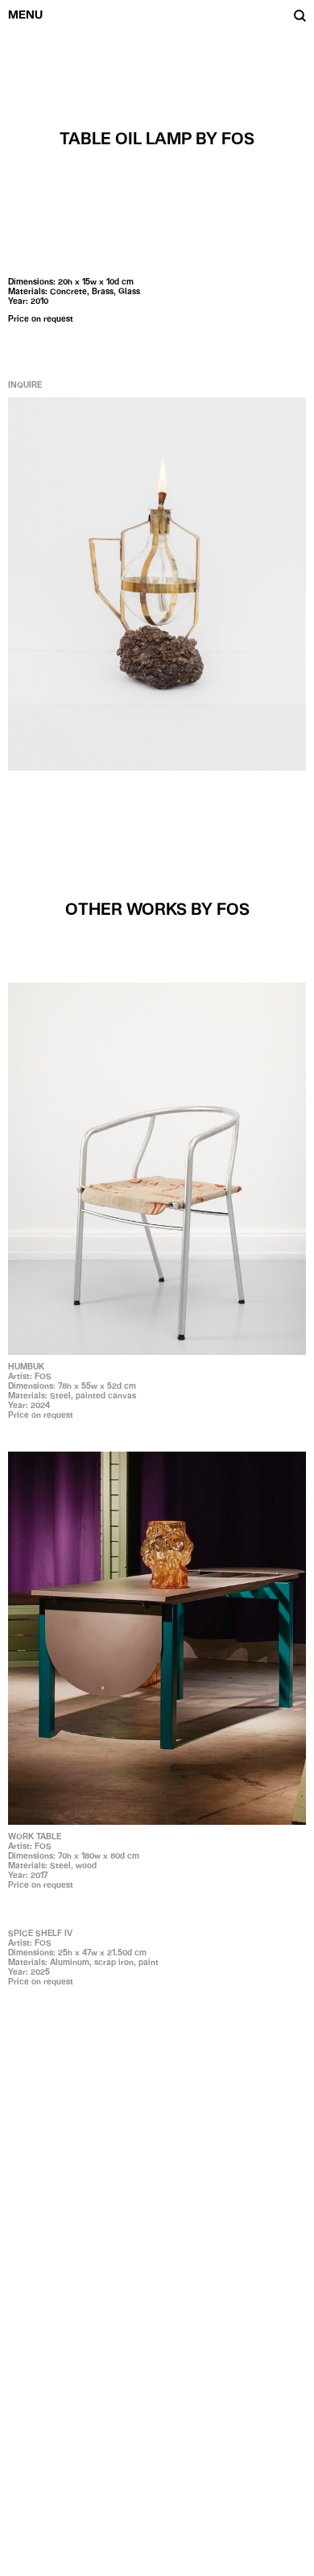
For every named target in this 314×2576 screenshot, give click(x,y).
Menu (25, 15)
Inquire (25, 384)
